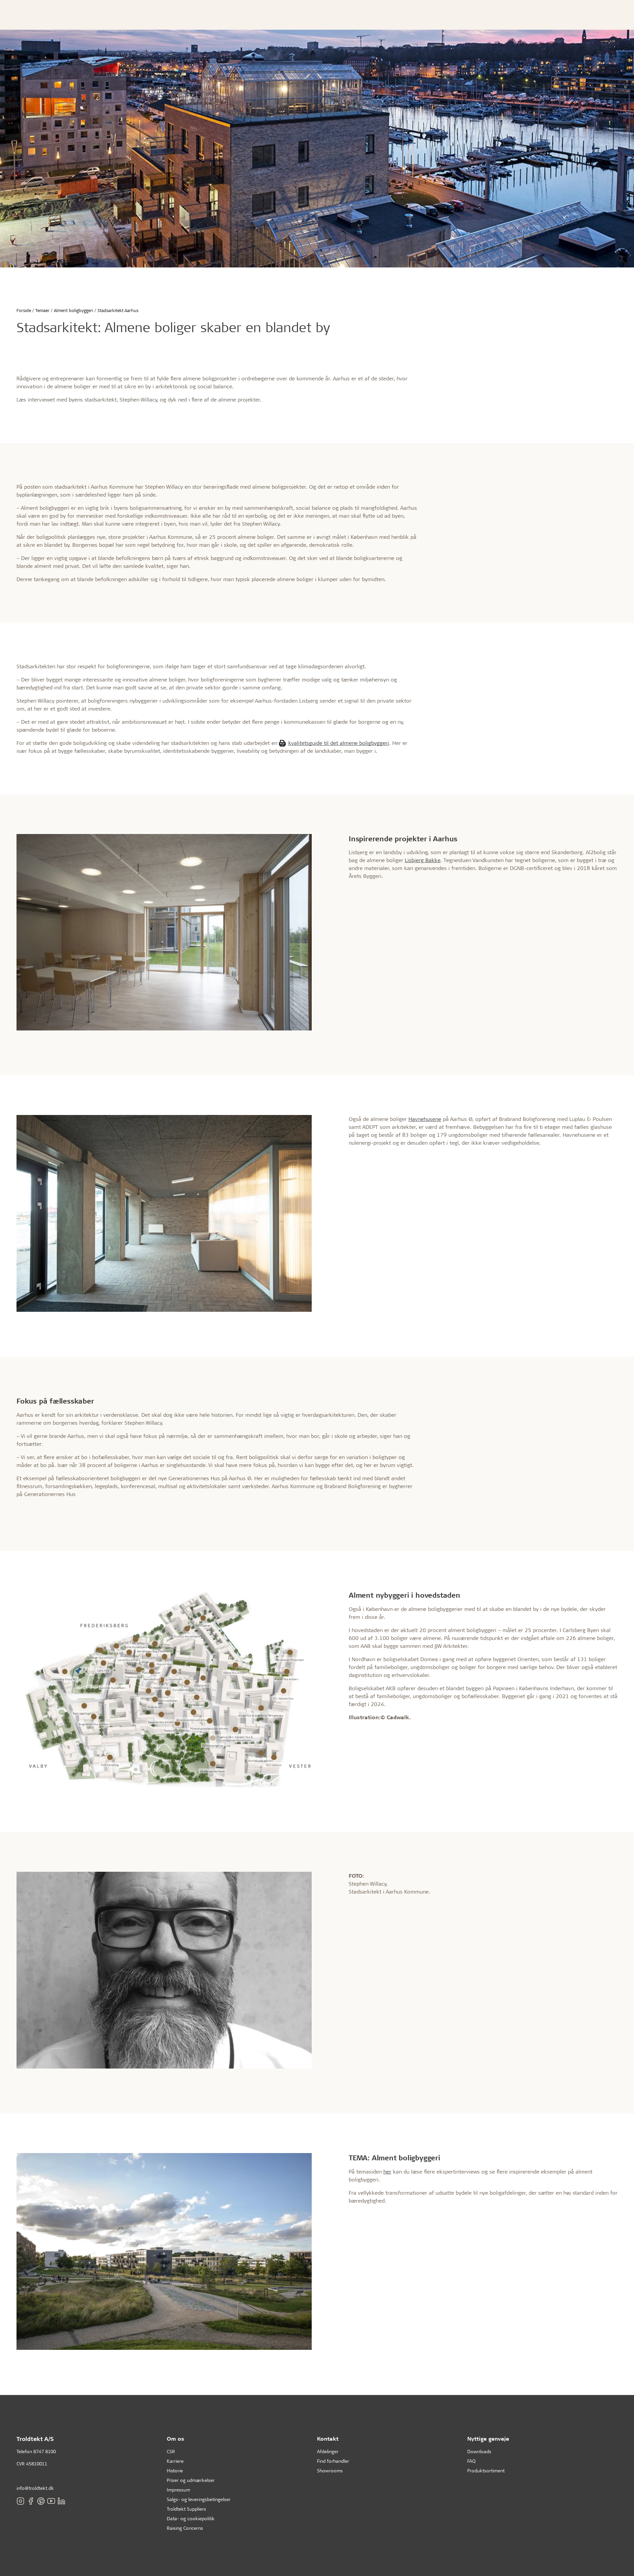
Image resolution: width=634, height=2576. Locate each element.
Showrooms (330, 2471)
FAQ (471, 2461)
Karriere (175, 2461)
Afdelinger (328, 2451)
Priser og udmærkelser (191, 2480)
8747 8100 (45, 2451)
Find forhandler (333, 2461)
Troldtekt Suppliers (186, 2509)
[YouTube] (51, 2501)
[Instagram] (20, 2501)
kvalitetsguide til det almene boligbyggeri (339, 743)
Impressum (178, 2490)
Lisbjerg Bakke (423, 860)
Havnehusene (425, 1119)
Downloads (479, 2451)
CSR (171, 2451)
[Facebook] (31, 2501)
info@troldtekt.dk (35, 2488)
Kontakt (328, 2438)
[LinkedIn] (61, 2501)
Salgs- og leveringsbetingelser (199, 2499)
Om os (176, 2438)
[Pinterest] (41, 2501)
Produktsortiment (486, 2471)
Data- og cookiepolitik (191, 2518)
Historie (175, 2471)
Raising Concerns (185, 2528)
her (387, 2171)
